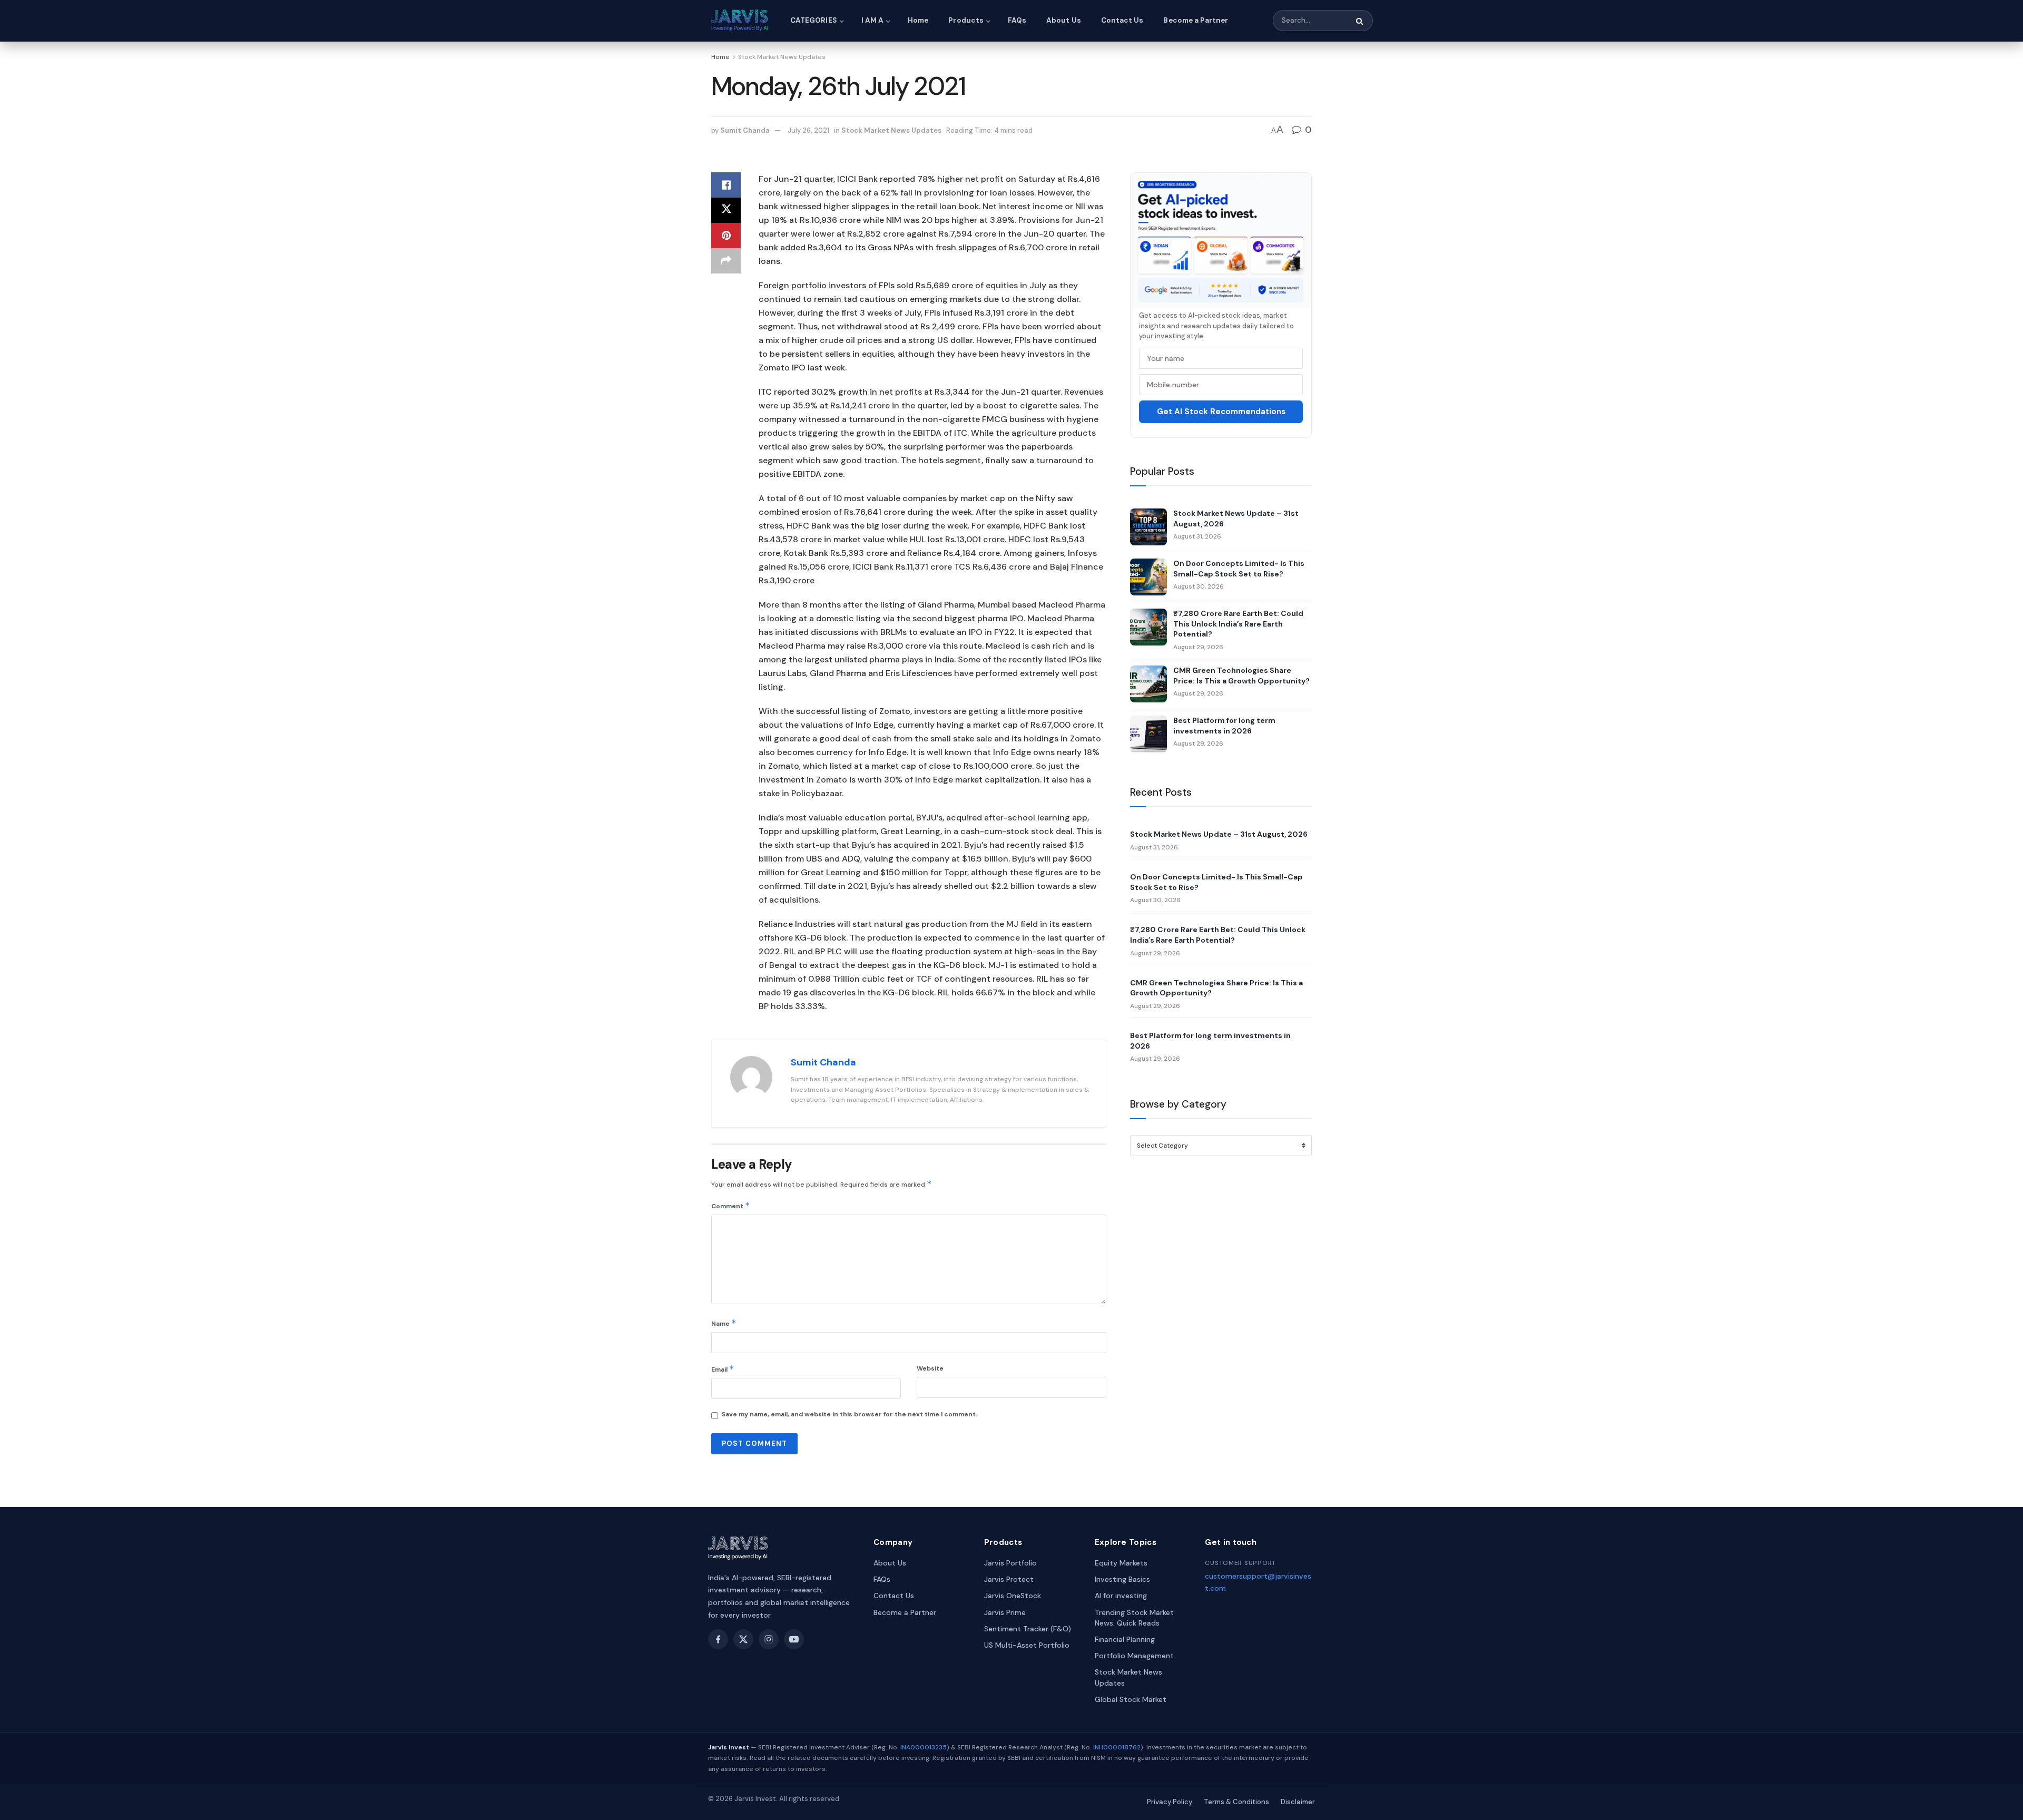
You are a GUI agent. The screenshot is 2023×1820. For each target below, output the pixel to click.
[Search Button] (1360, 21)
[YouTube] (794, 1639)
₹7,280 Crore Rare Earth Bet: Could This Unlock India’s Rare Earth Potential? (1238, 624)
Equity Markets (1121, 1563)
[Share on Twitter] (726, 210)
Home (918, 20)
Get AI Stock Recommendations (1221, 412)
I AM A (872, 20)
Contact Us (1122, 20)
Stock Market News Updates (782, 57)
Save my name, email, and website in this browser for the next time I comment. (850, 1414)
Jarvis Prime (1005, 1612)
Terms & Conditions (1236, 1802)
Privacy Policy (1170, 1802)
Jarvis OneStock (1013, 1596)
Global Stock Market (1131, 1699)
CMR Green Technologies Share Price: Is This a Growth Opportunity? (1241, 676)
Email (723, 1369)
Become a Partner (1196, 20)
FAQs (1017, 20)
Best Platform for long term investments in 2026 (1224, 726)
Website (930, 1368)
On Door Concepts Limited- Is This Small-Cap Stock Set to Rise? (1239, 569)
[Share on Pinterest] (726, 236)
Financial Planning (1125, 1639)
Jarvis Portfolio (1010, 1563)
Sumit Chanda (745, 130)
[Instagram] (769, 1639)
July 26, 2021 (808, 130)
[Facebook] (718, 1639)
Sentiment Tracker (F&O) (1028, 1629)
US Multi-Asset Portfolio (1027, 1645)
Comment (731, 1205)
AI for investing (1121, 1596)
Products (966, 20)
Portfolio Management (1134, 1656)
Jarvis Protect (1009, 1579)
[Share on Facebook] (726, 185)
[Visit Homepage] (741, 21)
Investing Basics (1122, 1579)
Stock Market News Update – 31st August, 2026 (1236, 518)
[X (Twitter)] (743, 1639)
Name (724, 1323)
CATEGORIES (814, 20)
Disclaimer (1298, 1802)
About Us (1064, 20)
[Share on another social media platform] (726, 261)
